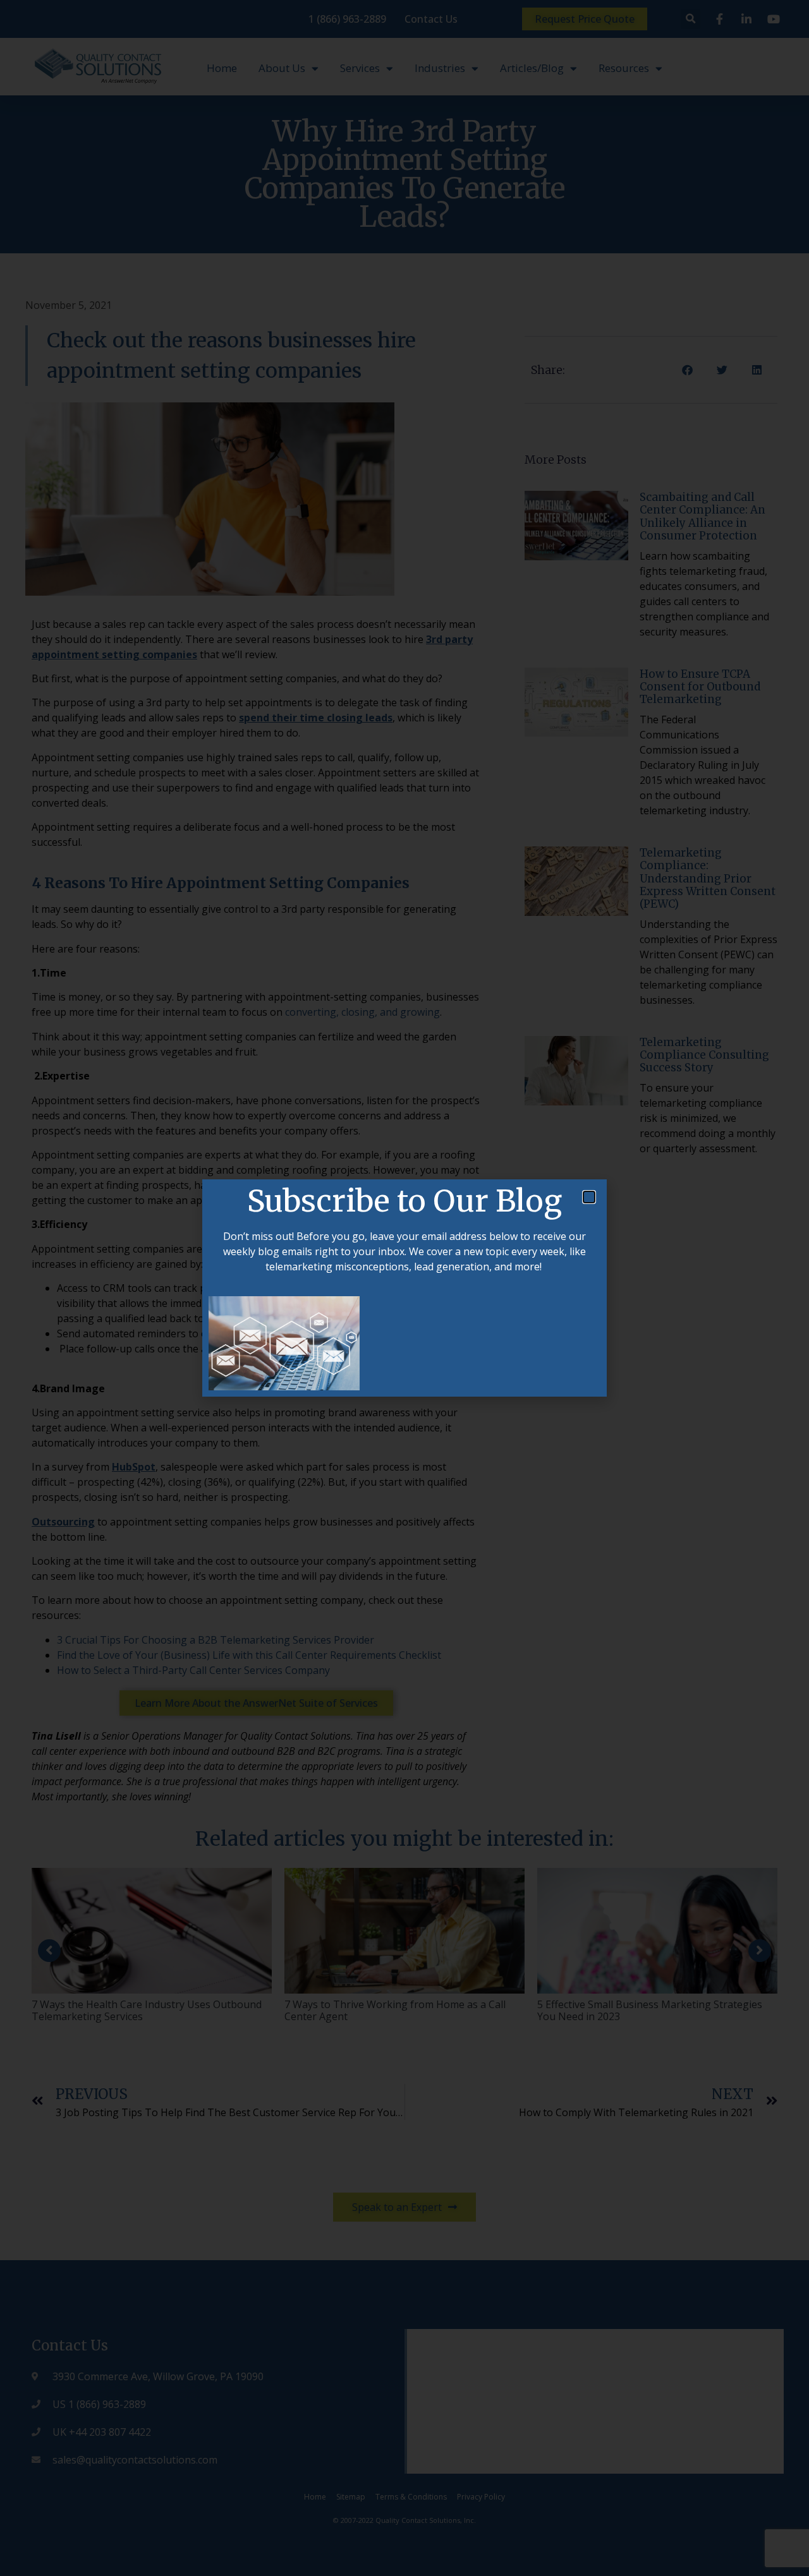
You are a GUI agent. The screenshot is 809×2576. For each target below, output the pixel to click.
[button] (589, 1197)
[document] (404, 1288)
